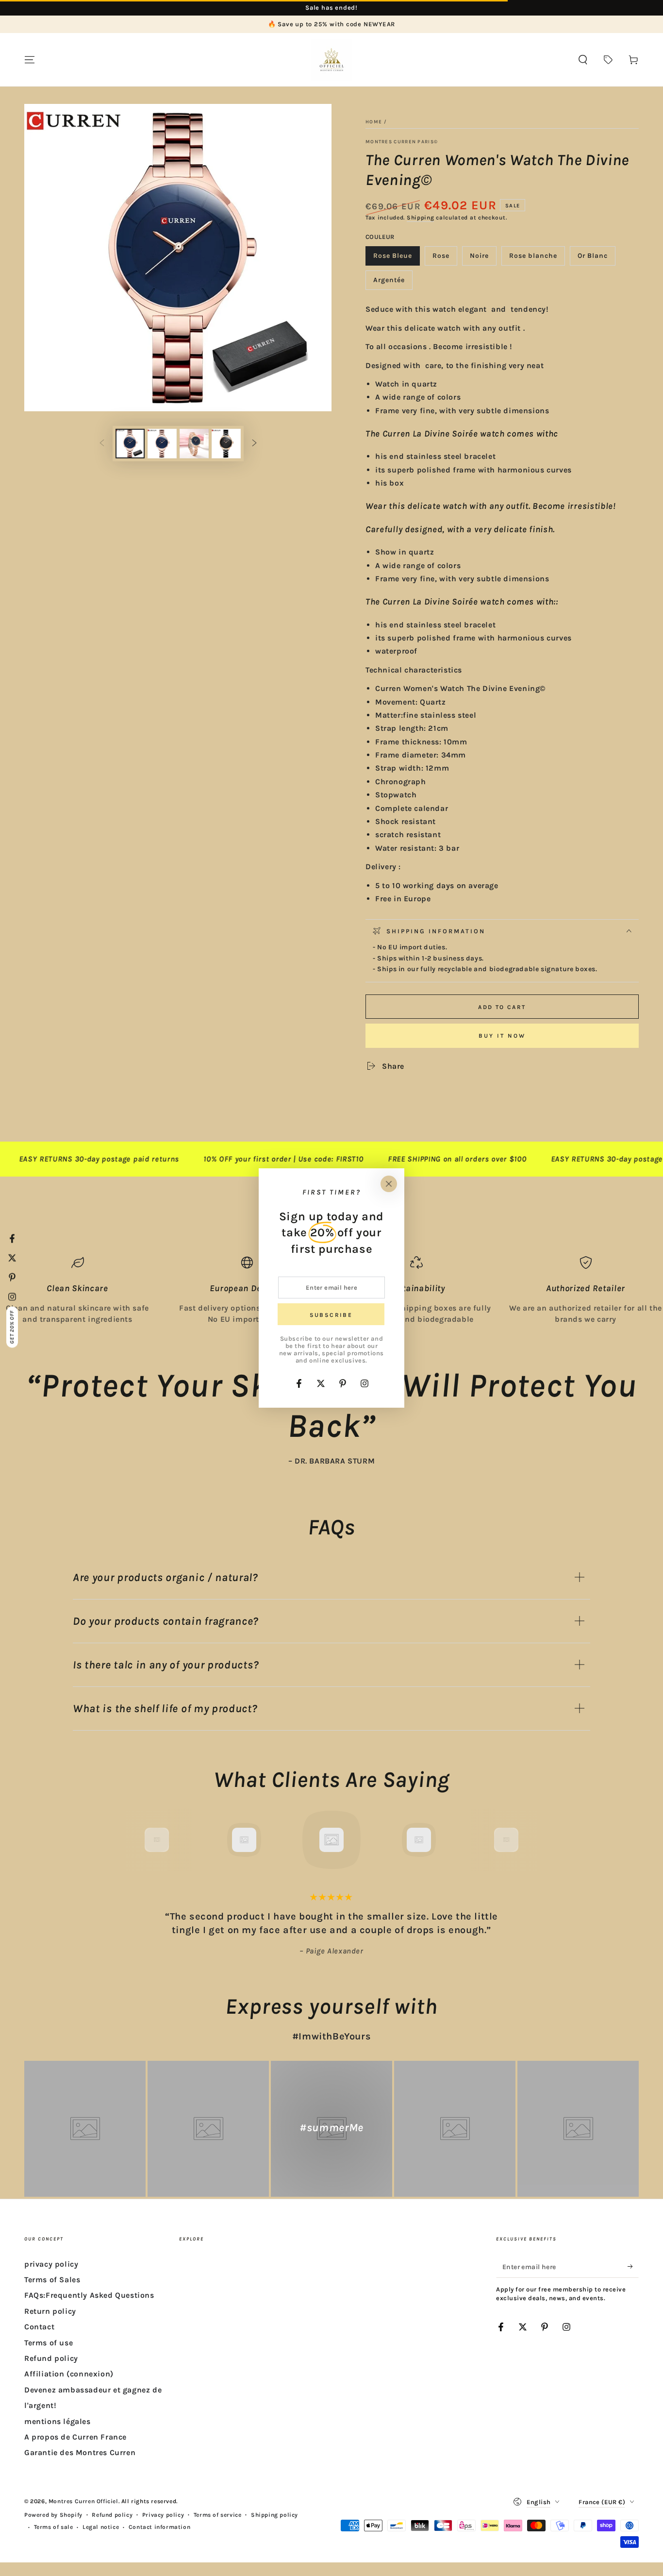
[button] (583, 60)
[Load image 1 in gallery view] (130, 444)
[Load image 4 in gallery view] (194, 444)
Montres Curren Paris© (402, 142)
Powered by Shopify (53, 2515)
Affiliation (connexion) (69, 2374)
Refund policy (51, 2358)
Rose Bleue (394, 259)
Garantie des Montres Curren (80, 2452)
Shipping (421, 218)
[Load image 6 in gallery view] (226, 444)
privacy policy (51, 2264)
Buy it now (502, 1036)
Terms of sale (54, 2527)
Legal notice (101, 2527)
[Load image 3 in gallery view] (162, 444)
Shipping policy (274, 2515)
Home (374, 122)
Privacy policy (163, 2515)
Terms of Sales (52, 2280)
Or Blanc (596, 259)
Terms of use (49, 2343)
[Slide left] (102, 444)
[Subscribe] (633, 2267)
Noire (483, 259)
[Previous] (135, 1840)
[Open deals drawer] (608, 60)
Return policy (50, 2311)
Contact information (159, 2527)
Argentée (393, 283)
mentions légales (58, 2421)
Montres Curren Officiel (83, 2501)
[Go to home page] (331, 60)
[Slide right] (254, 444)
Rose (445, 259)
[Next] (528, 1840)
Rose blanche (533, 259)
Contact (39, 2327)
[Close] (389, 1184)
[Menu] (30, 60)
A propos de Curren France (75, 2437)
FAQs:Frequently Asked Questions (89, 2295)
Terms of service (218, 2515)
